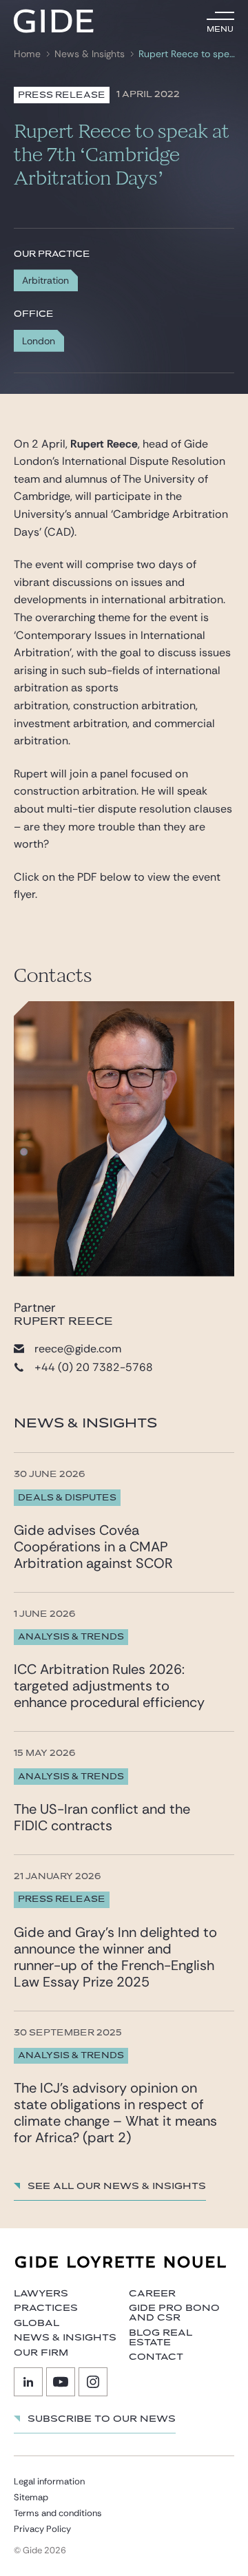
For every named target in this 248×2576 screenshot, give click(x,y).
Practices (46, 2308)
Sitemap (31, 2497)
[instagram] (93, 2382)
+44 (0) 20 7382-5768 (94, 1367)
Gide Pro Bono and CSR (174, 2313)
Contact (156, 2357)
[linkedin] (28, 2382)
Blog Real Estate (161, 2338)
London (39, 341)
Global (37, 2323)
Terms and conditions (58, 2513)
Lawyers (41, 2294)
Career (152, 2294)
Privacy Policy (42, 2529)
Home (27, 54)
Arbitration (45, 280)
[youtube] (61, 2382)
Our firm (41, 2353)
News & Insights (90, 54)
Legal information (49, 2481)
